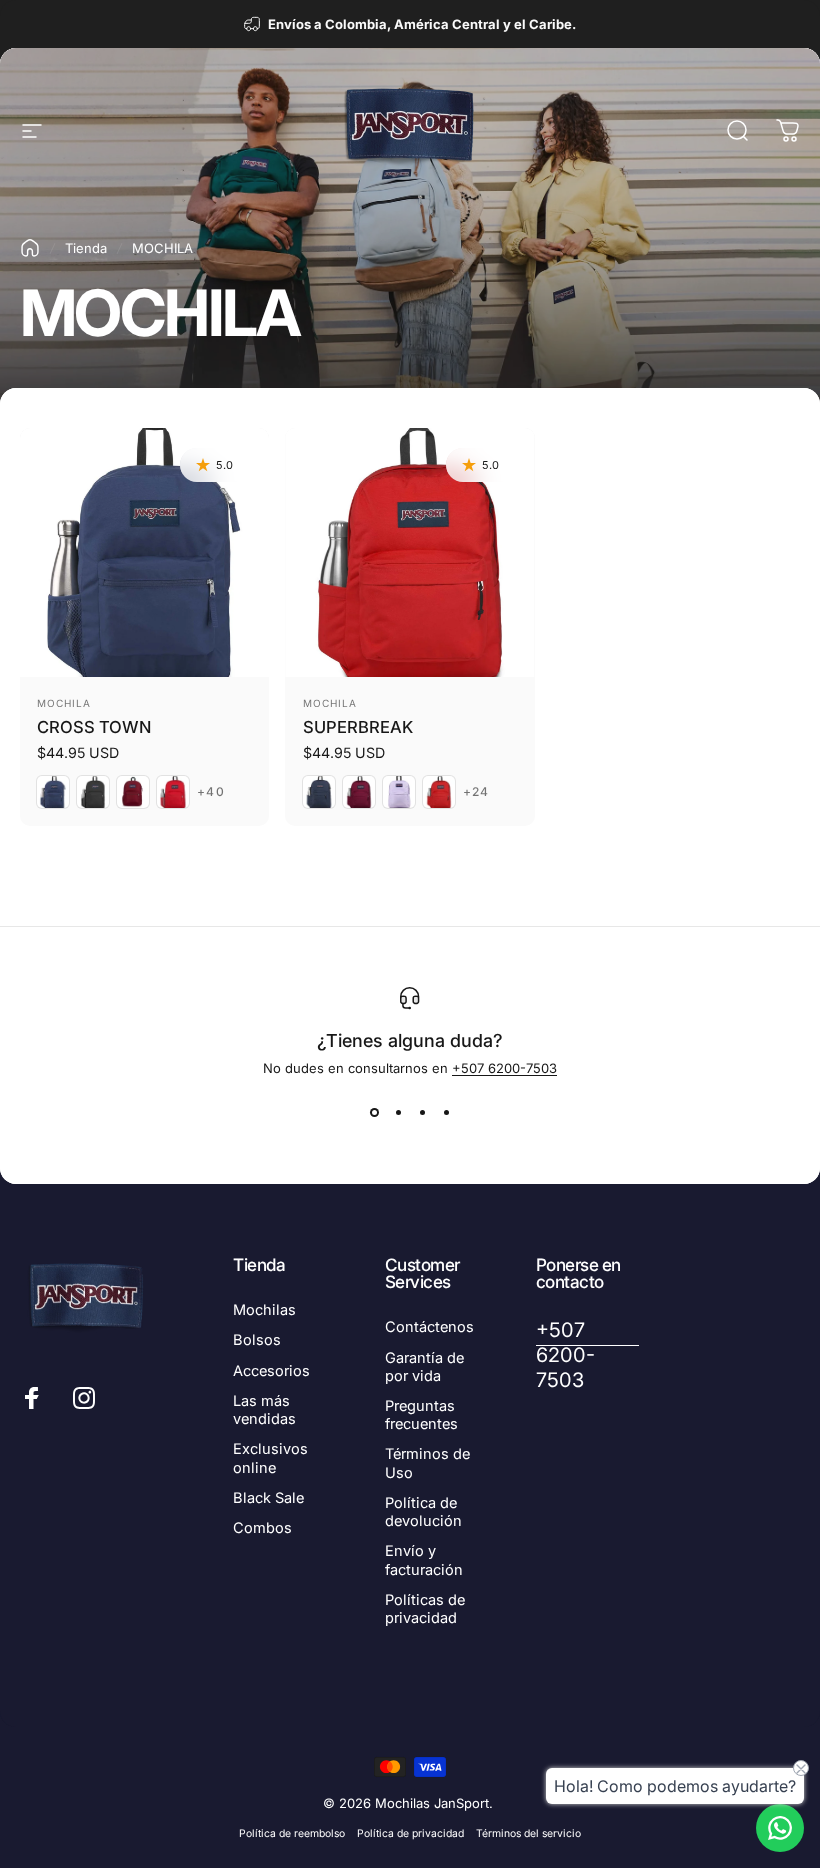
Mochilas (264, 1310)
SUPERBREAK (358, 727)
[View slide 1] (374, 1112)
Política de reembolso (292, 1833)
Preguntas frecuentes (421, 1415)
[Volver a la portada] (30, 248)
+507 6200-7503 (504, 1068)
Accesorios (271, 1371)
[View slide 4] (446, 1112)
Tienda (86, 248)
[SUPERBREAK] (409, 552)
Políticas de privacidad (425, 1609)
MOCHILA (64, 703)
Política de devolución (423, 1512)
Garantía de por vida (424, 1367)
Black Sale (268, 1498)
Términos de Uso (427, 1463)
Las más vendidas (264, 1410)
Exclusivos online (270, 1458)
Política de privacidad (410, 1833)
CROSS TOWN (94, 727)
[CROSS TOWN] (144, 552)
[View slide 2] (398, 1112)
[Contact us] (780, 1828)
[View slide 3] (422, 1112)
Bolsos (257, 1340)
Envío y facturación (424, 1560)
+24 (476, 792)
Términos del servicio (528, 1833)
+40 (211, 792)
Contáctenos (429, 1327)
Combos (262, 1528)
